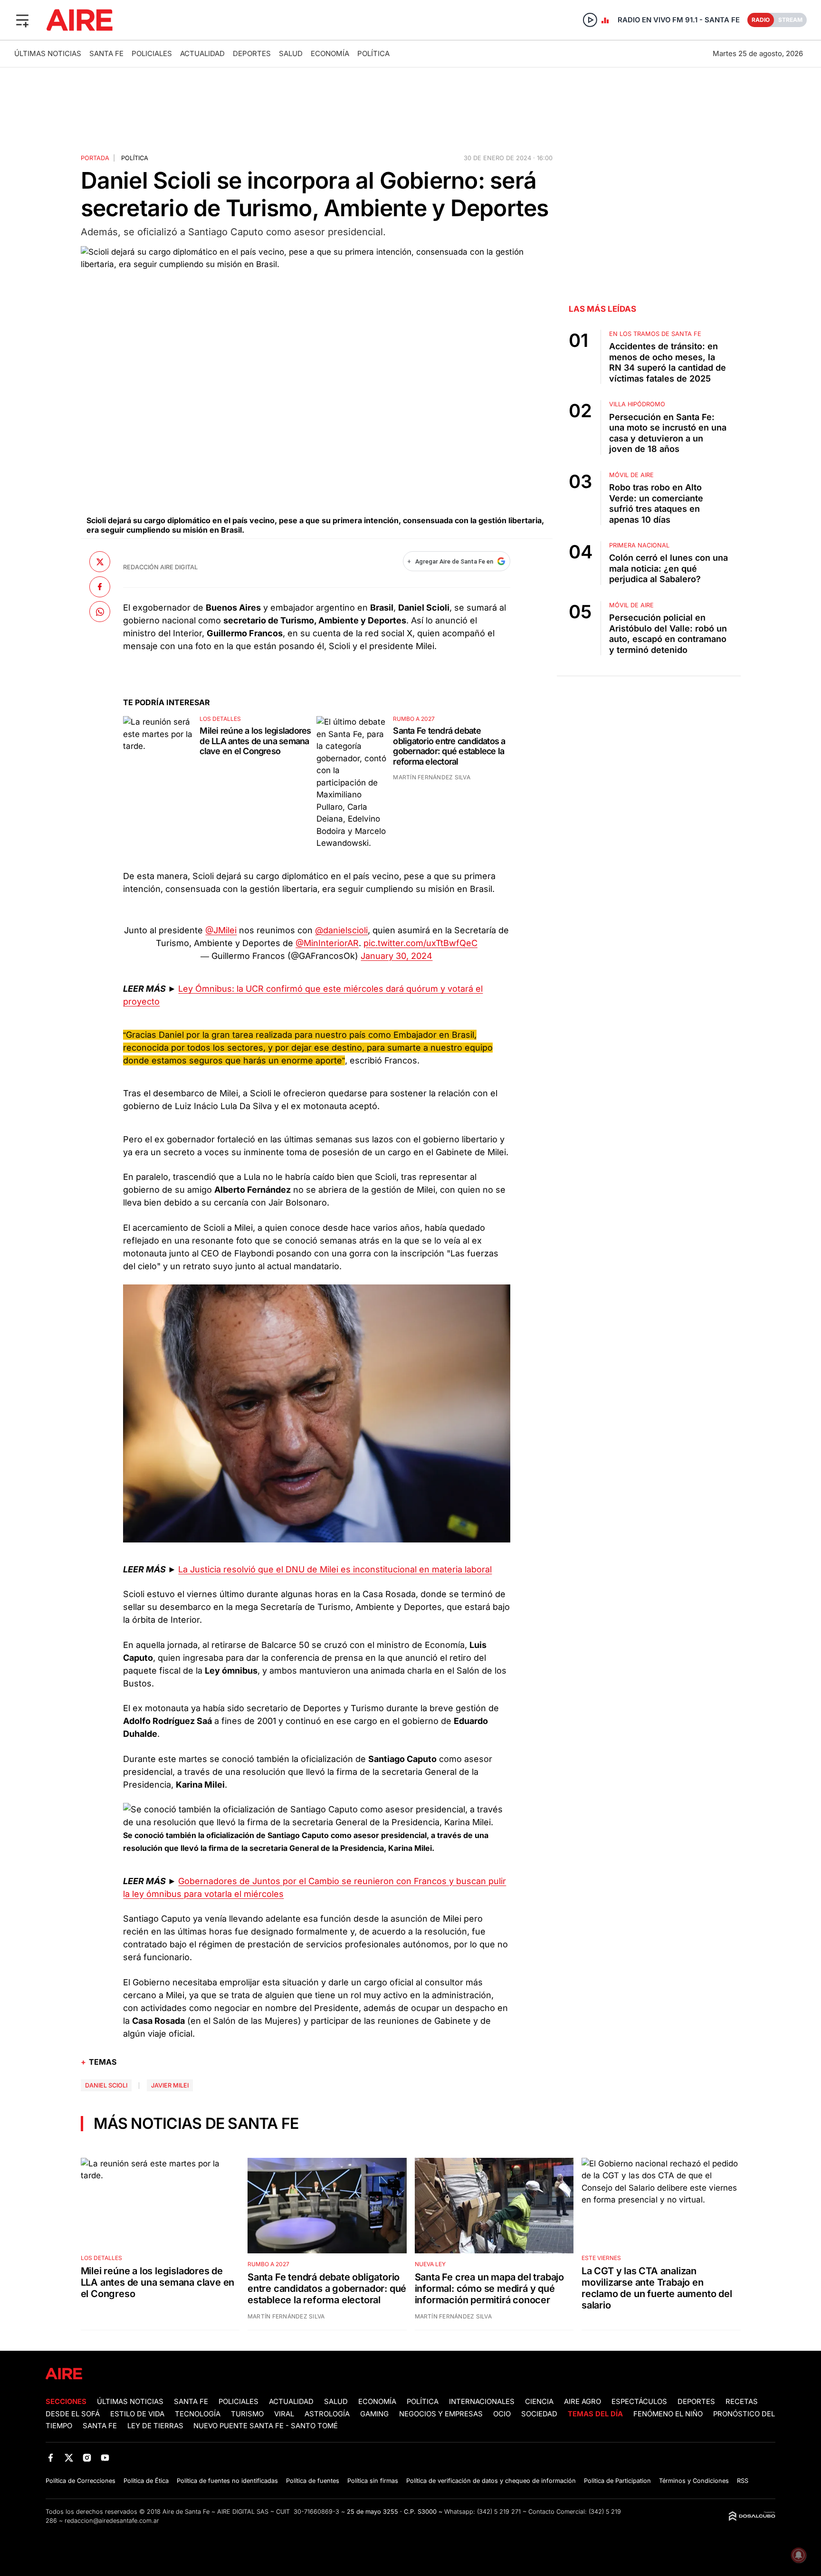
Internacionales (482, 2402)
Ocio (502, 2414)
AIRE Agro (582, 2402)
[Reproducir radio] (590, 20)
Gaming (374, 2414)
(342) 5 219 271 (499, 2512)
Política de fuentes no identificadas (227, 2481)
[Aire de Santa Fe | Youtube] (105, 2457)
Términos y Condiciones (694, 2481)
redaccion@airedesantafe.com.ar (112, 2521)
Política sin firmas (373, 2481)
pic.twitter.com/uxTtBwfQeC (420, 943)
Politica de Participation (617, 2481)
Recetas (742, 2402)
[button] (22, 20)
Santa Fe (106, 53)
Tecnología (198, 2414)
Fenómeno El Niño (668, 2414)
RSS (743, 2481)
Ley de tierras (156, 2426)
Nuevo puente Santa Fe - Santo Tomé (266, 2426)
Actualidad (202, 53)
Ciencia (539, 2402)
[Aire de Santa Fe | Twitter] (69, 2457)
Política (373, 53)
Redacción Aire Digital (160, 567)
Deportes (252, 53)
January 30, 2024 (396, 956)
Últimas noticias (48, 53)
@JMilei (221, 930)
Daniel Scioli (106, 2085)
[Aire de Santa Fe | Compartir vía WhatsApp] (100, 612)
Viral (284, 2414)
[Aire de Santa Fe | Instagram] (87, 2457)
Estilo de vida (137, 2414)
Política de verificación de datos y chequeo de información (491, 2481)
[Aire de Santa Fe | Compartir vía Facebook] (100, 586)
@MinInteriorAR (327, 943)
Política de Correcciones (81, 2481)
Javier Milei (170, 2085)
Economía (330, 53)
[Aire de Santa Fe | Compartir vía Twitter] (100, 562)
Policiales (152, 53)
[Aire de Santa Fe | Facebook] (51, 2457)
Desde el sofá (73, 2414)
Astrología (327, 2414)
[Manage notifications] (799, 2555)
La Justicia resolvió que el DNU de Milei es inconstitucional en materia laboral (335, 1569)
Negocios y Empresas (441, 2414)
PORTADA (95, 158)
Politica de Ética (146, 2481)
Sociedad (539, 2414)
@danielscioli (341, 930)
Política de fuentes (313, 2481)
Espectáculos (639, 2402)
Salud (291, 53)
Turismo (247, 2414)
